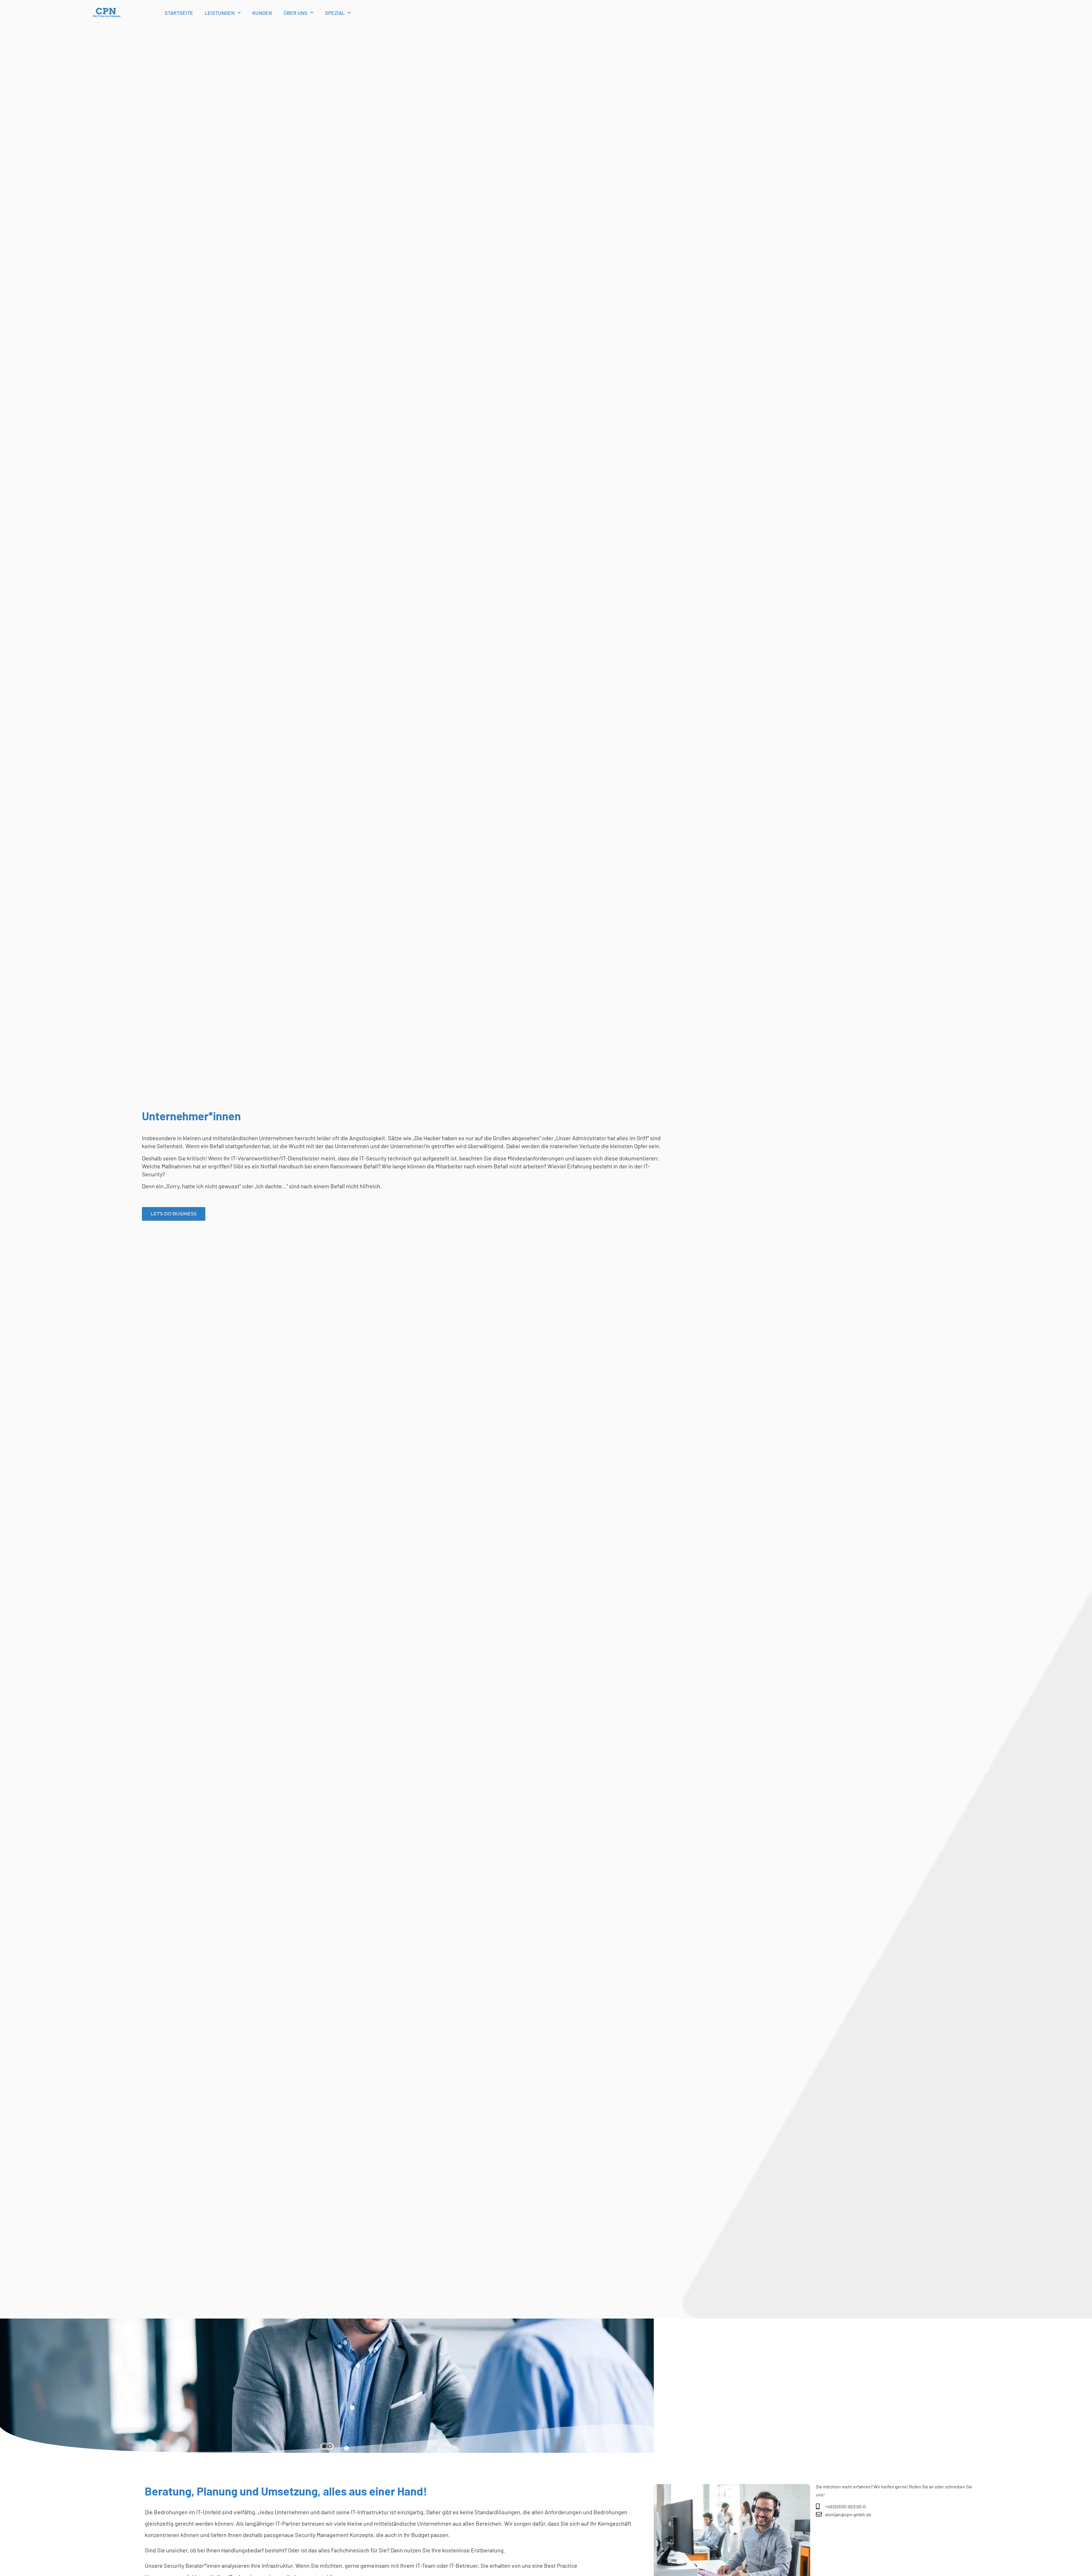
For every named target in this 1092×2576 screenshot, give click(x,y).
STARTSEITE (179, 13)
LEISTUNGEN (220, 13)
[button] (324, 2446)
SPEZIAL (335, 13)
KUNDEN (262, 13)
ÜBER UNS (295, 13)
